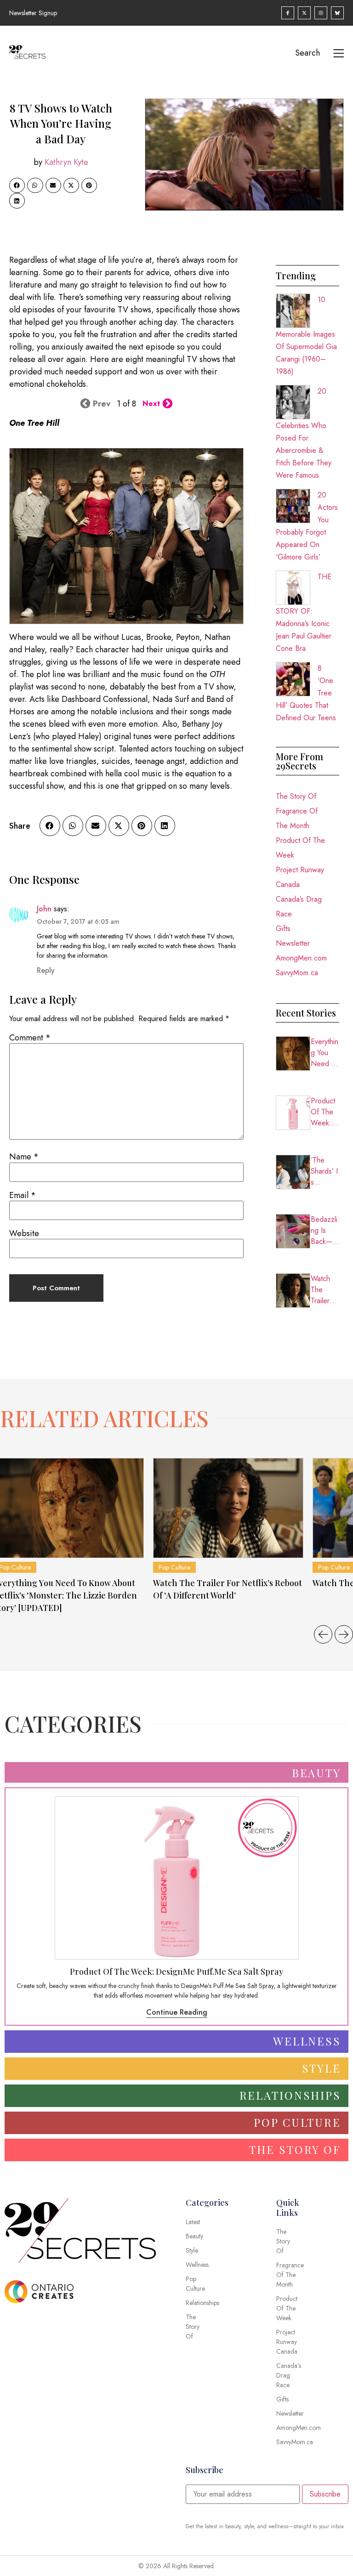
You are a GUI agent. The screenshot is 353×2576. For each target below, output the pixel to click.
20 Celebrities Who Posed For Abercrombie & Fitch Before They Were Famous (304, 433)
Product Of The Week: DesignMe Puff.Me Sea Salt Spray (325, 1112)
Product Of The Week (300, 848)
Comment (30, 1038)
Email (23, 1195)
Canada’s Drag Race (299, 907)
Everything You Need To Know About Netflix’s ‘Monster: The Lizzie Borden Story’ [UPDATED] (325, 1053)
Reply (46, 970)
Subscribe (325, 2494)
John (44, 909)
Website (24, 1233)
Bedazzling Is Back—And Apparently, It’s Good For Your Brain (324, 1231)
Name (24, 1157)
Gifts (283, 929)
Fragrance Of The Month (297, 818)
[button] (17, 186)
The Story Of (296, 796)
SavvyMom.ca (297, 973)
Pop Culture (174, 1567)
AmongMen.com (301, 958)
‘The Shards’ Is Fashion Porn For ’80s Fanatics (324, 1171)
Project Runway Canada (300, 877)
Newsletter (293, 943)
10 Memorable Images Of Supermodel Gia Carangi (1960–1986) (306, 336)
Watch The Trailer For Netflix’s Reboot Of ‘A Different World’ (325, 1290)
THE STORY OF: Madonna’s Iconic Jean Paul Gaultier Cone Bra (304, 613)
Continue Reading (177, 2012)
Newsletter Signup (33, 13)
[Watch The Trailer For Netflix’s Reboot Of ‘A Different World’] (228, 1508)
